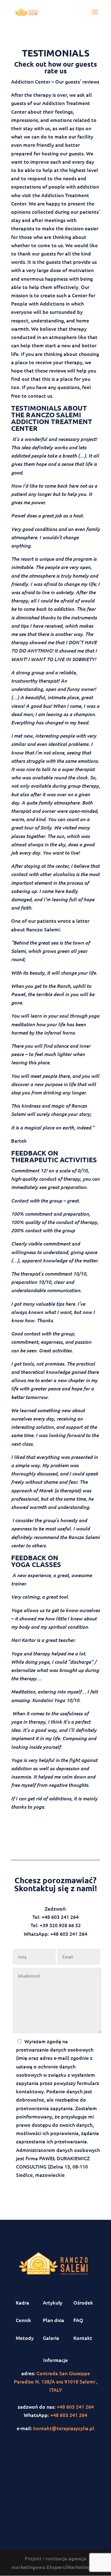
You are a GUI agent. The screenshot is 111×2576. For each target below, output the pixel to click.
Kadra (23, 2302)
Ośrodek (83, 2302)
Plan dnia (53, 2320)
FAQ (78, 2320)
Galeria (51, 2338)
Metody (25, 2338)
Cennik (23, 2320)
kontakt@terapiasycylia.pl (64, 2428)
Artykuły (53, 2302)
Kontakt (83, 2338)
